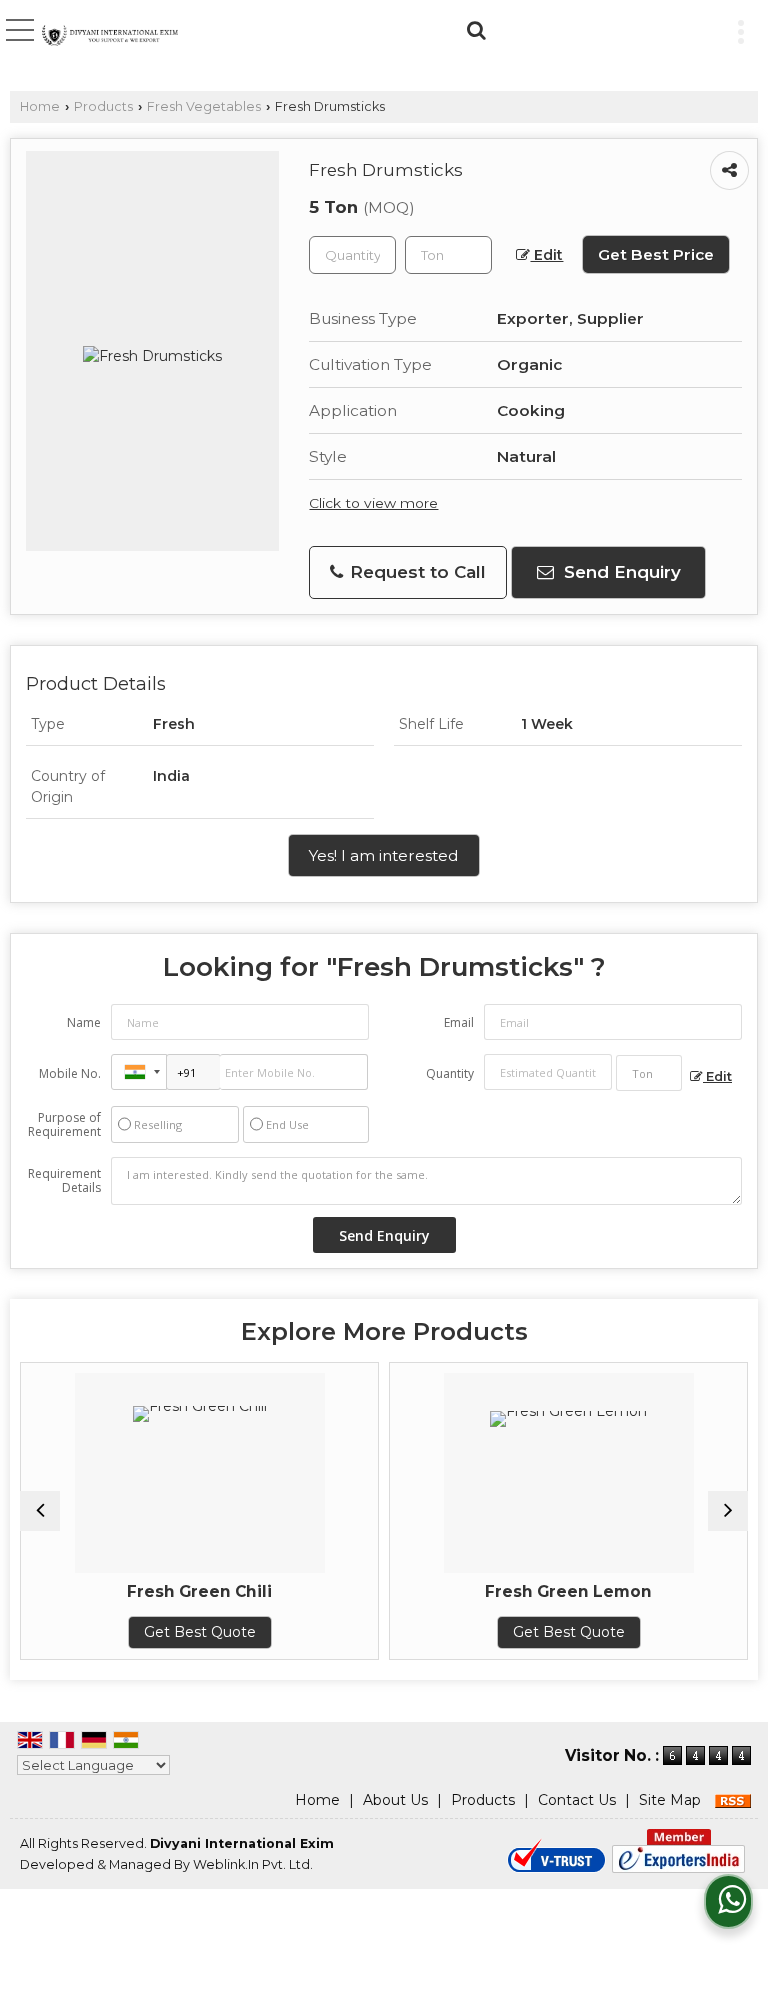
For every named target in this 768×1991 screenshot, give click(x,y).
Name (84, 1022)
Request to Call (415, 572)
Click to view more (373, 503)
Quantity (450, 1073)
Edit (546, 255)
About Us (395, 1800)
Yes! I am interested (384, 855)
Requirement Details (64, 1181)
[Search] (473, 28)
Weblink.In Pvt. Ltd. (253, 1864)
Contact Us (577, 1800)
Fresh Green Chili (199, 1591)
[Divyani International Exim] (110, 37)
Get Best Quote (200, 1632)
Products (103, 106)
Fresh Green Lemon (568, 1591)
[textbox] (448, 255)
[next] (728, 1511)
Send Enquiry (620, 572)
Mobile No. (70, 1073)
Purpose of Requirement (64, 1125)
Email (459, 1022)
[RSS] (733, 1800)
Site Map (670, 1800)
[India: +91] (139, 1072)
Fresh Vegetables (204, 106)
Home (40, 106)
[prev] (40, 1511)
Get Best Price (656, 254)
